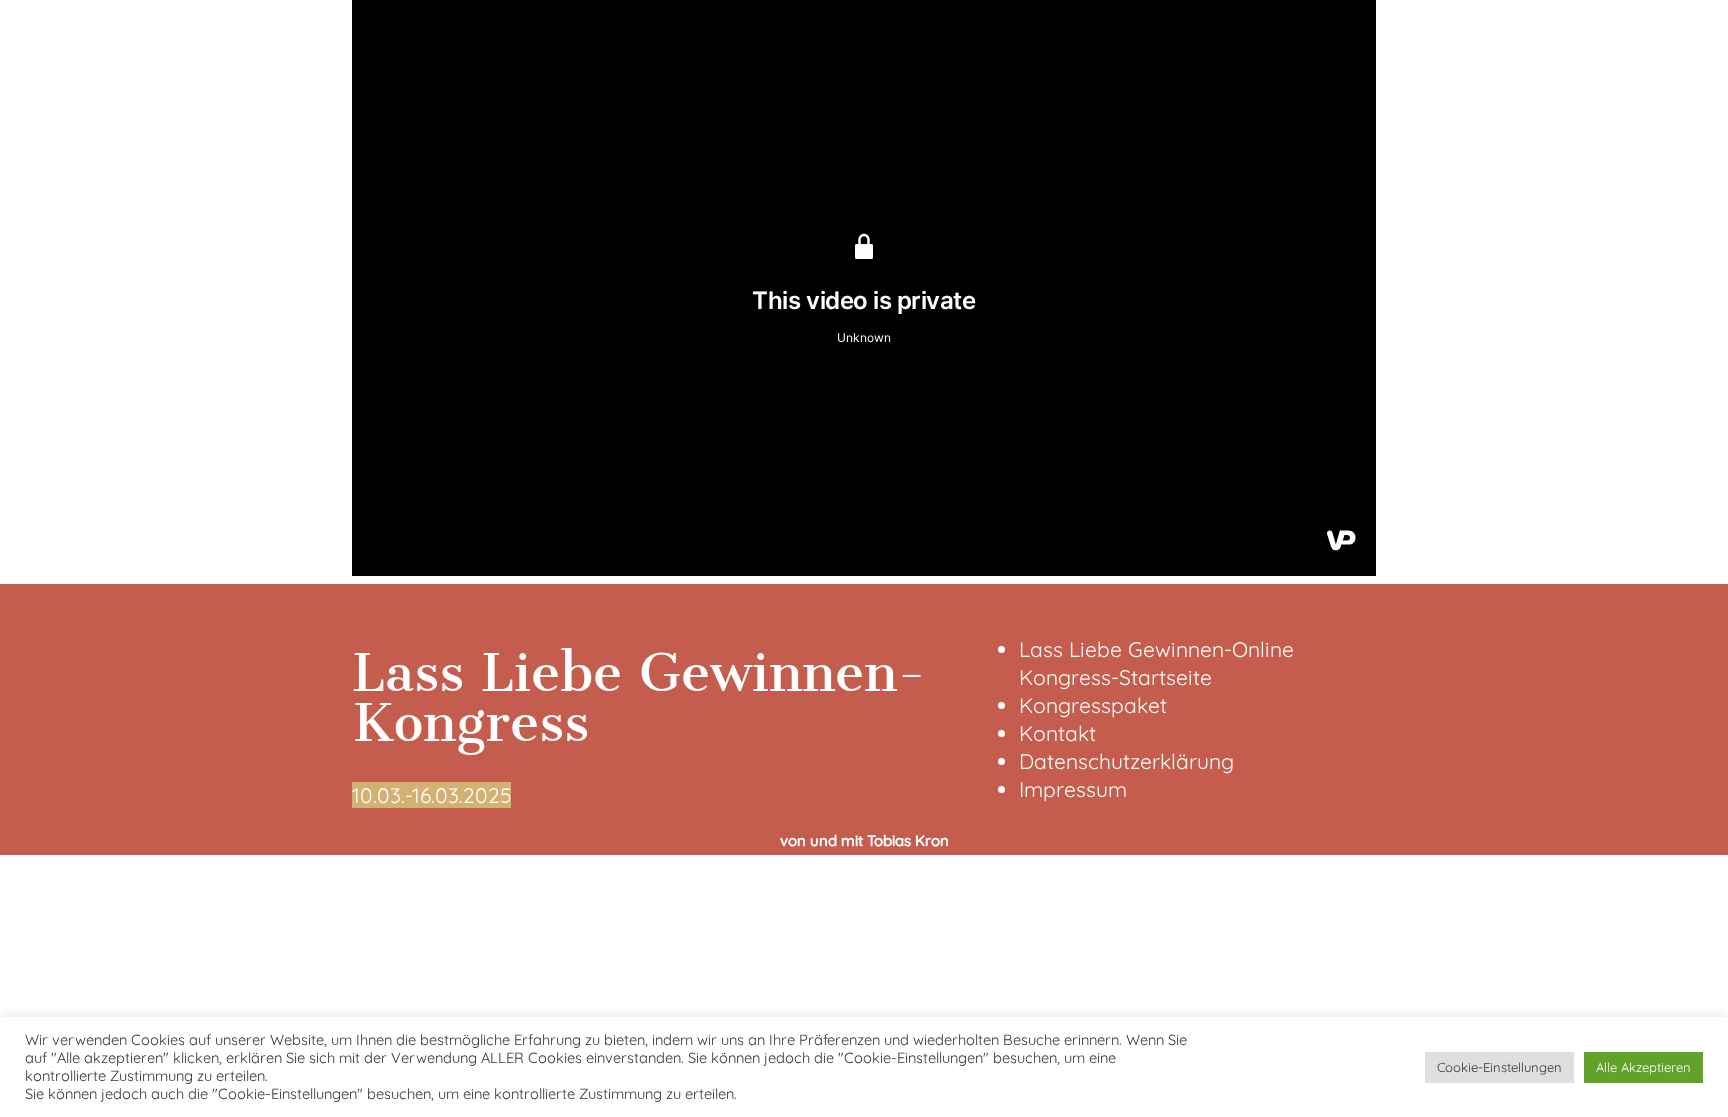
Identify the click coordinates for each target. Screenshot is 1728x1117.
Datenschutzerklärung (1126, 761)
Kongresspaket (1093, 705)
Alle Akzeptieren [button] (1643, 1067)
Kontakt (1057, 733)
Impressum (1073, 789)
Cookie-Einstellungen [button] (1499, 1067)
